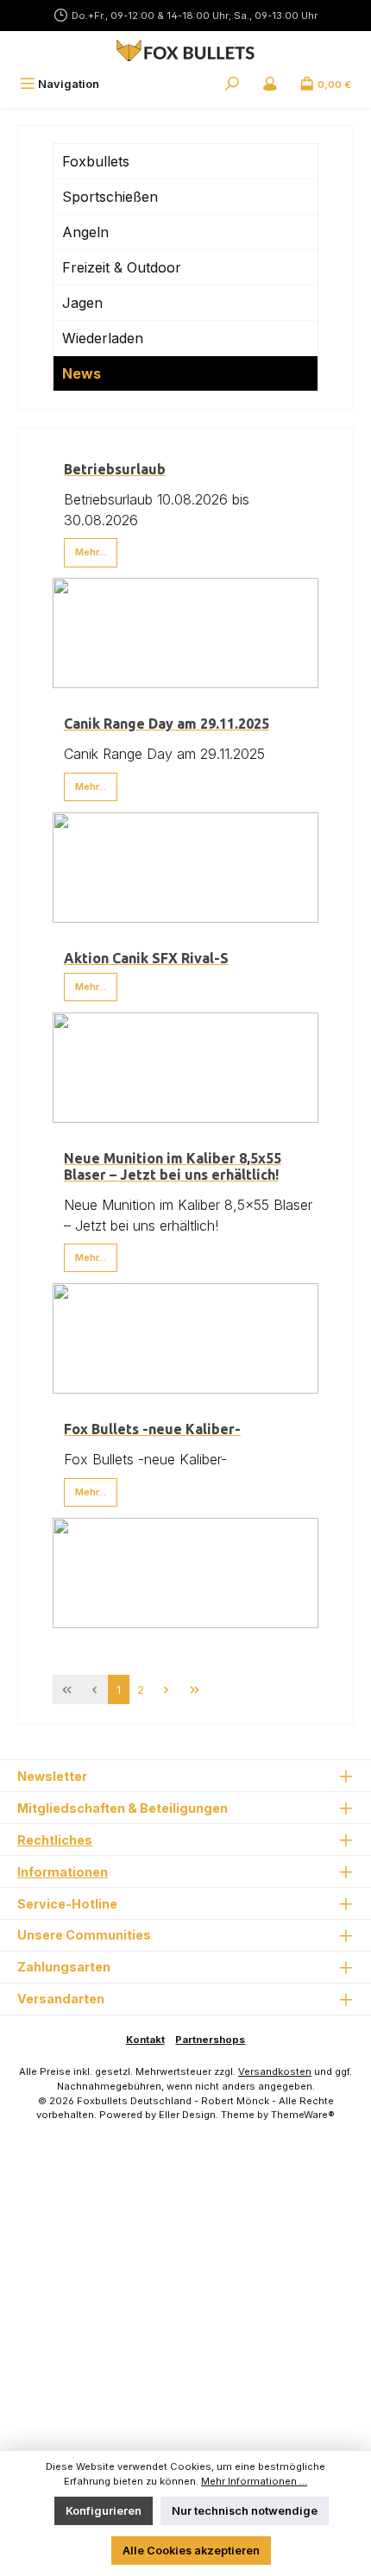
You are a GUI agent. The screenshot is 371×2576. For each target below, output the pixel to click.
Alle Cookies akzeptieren (191, 2551)
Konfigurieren (104, 2511)
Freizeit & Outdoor (122, 267)
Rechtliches (55, 1840)
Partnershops (210, 2040)
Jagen (82, 303)
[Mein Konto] (270, 84)
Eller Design (187, 2115)
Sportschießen (110, 197)
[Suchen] (232, 84)
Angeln (85, 232)
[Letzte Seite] (194, 1689)
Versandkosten (275, 2071)
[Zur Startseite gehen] (185, 50)
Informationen (63, 1872)
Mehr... (91, 552)
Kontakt (145, 2040)
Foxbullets (96, 161)
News (82, 373)
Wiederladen (103, 338)
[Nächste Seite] (167, 1689)
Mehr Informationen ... (254, 2481)
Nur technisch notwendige (245, 2511)
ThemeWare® (303, 2115)
